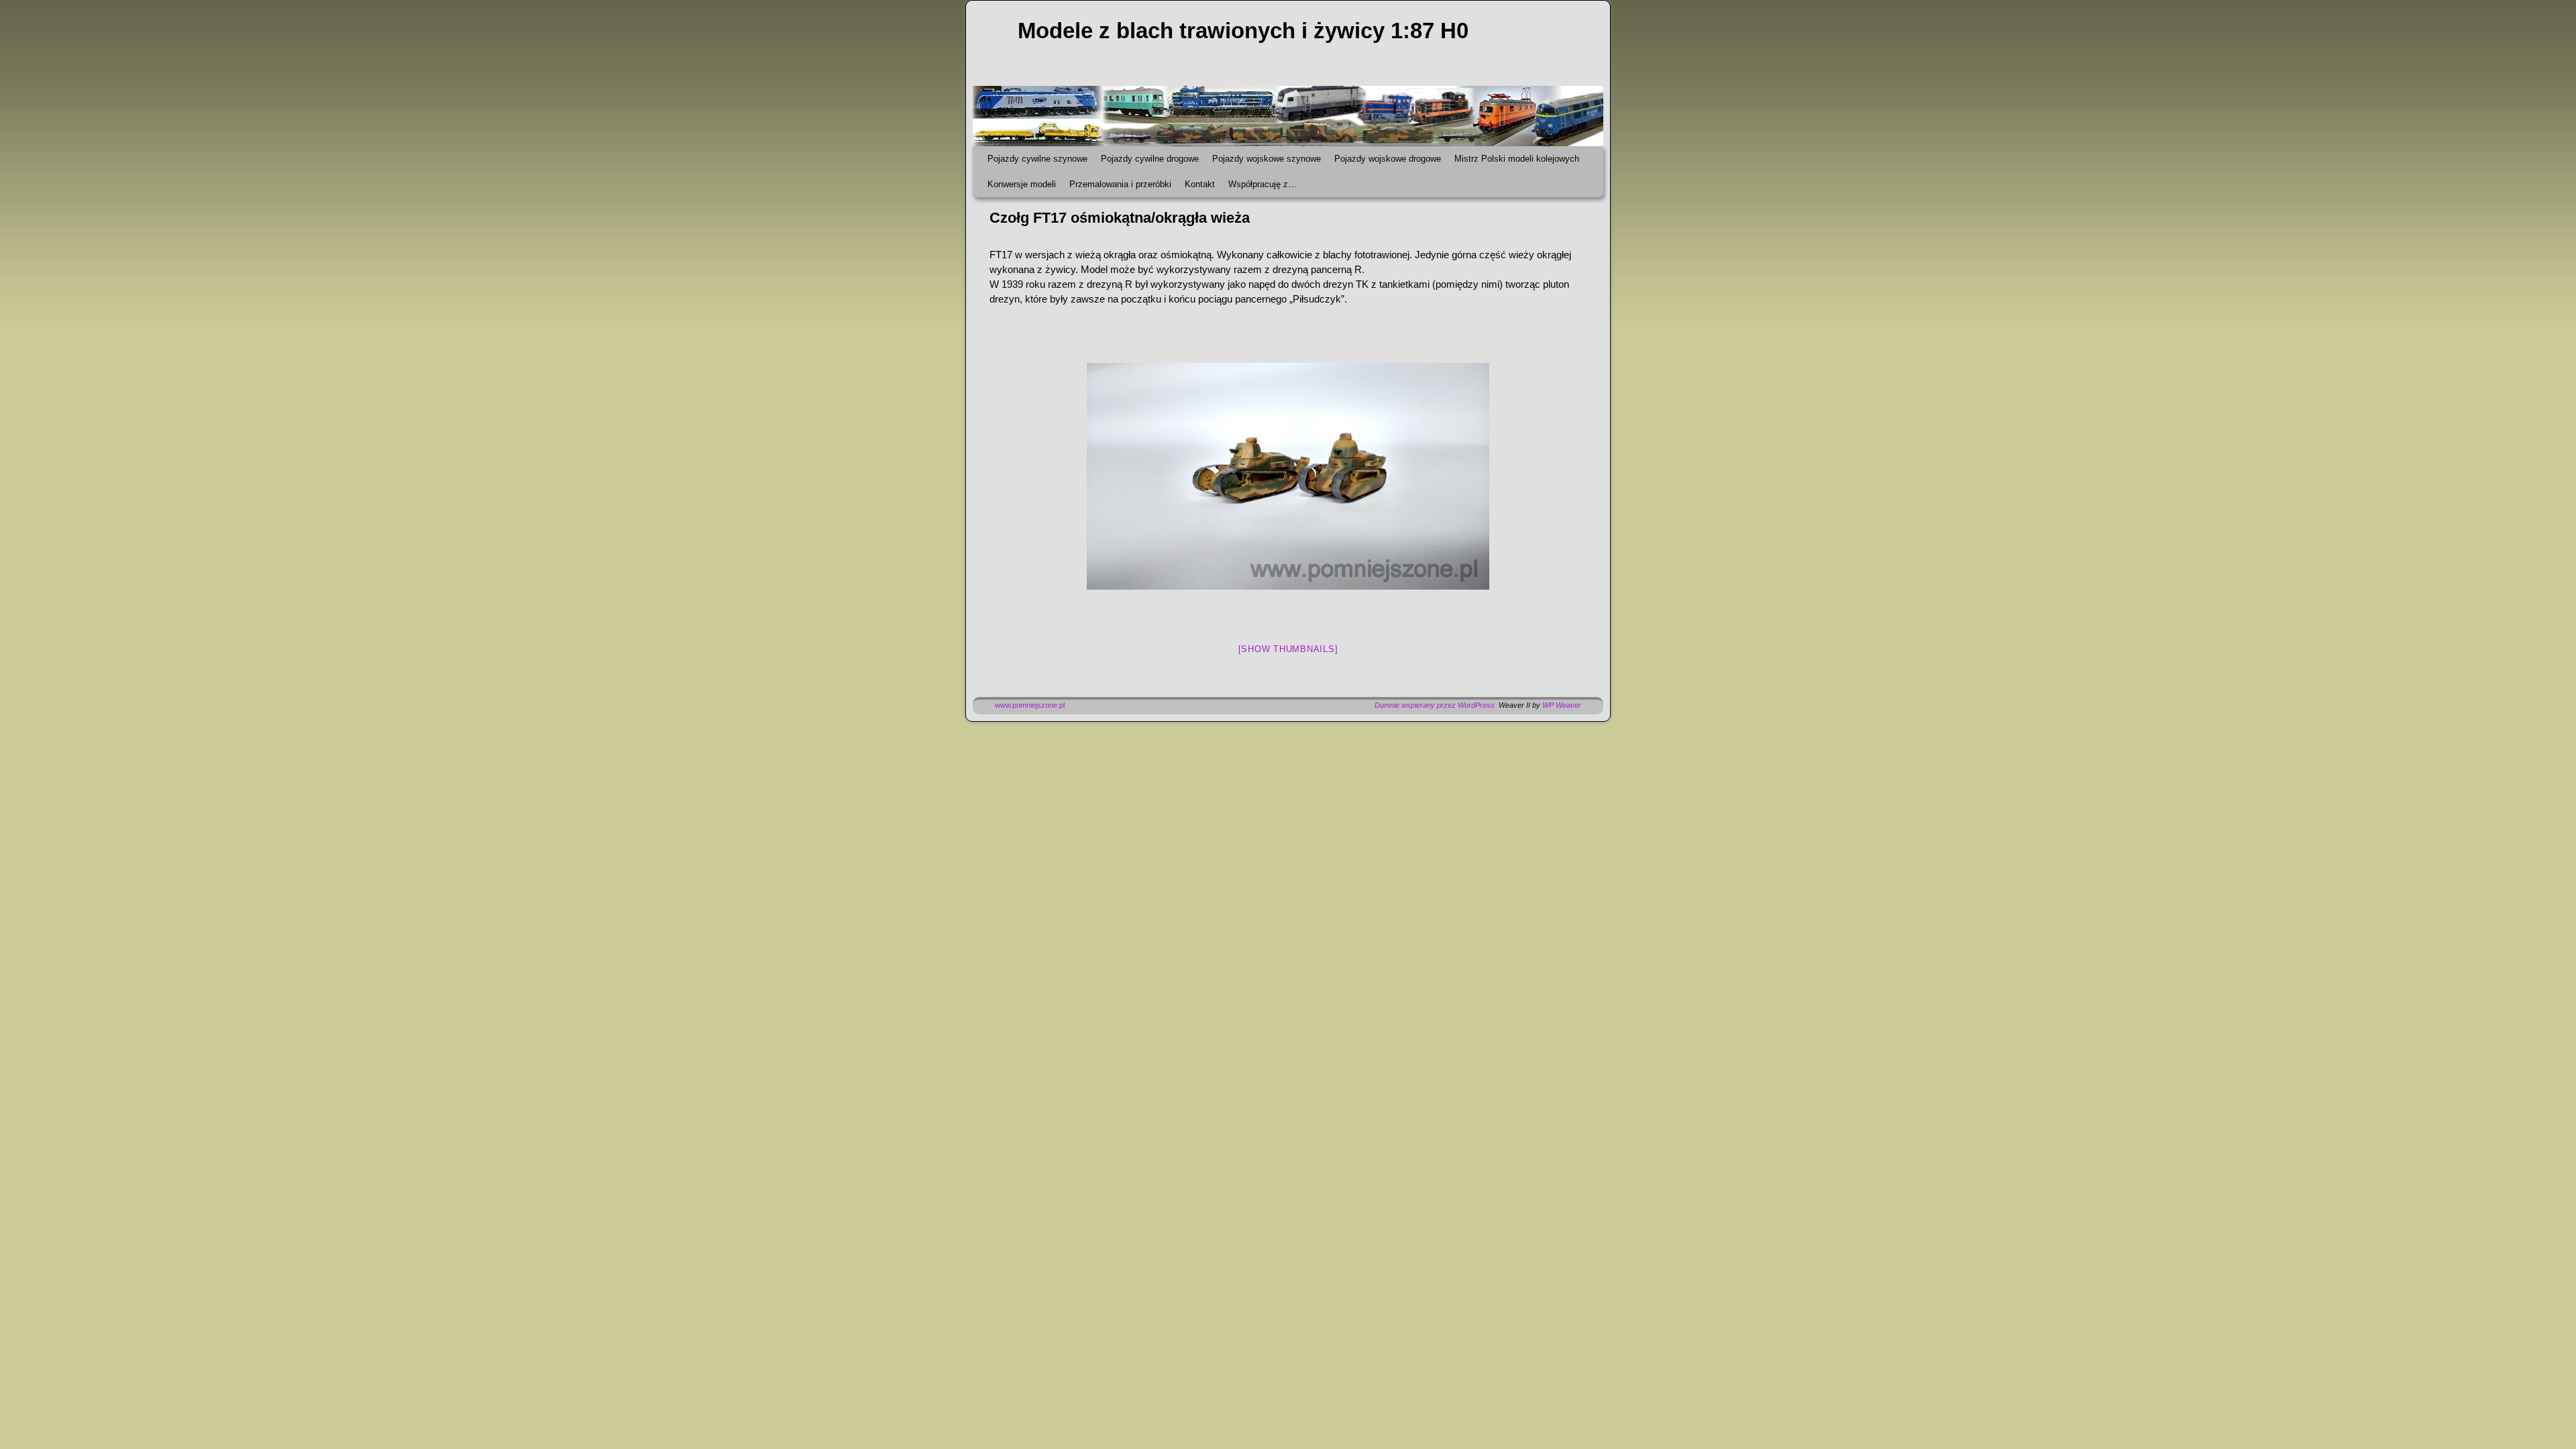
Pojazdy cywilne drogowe (1150, 159)
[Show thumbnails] (1288, 649)
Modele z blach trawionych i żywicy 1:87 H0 (1243, 31)
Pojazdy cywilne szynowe (1037, 159)
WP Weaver (1562, 705)
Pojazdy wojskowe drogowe (1388, 159)
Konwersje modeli (1022, 184)
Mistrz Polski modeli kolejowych (1517, 159)
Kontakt (1200, 184)
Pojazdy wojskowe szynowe (1267, 159)
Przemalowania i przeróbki (1120, 184)
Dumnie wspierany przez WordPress (1435, 705)
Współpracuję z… (1263, 184)
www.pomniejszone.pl (1030, 705)
